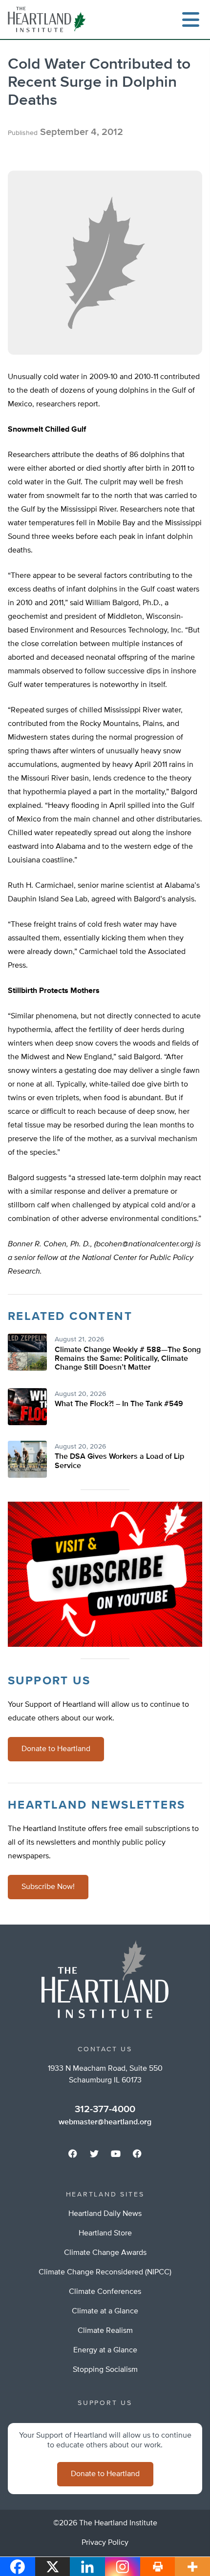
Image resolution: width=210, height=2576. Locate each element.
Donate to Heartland (56, 1749)
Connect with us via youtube (116, 2154)
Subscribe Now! (48, 1887)
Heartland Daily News (105, 2214)
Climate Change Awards (105, 2253)
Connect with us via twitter (94, 2154)
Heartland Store (105, 2233)
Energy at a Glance (105, 2350)
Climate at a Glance (105, 2311)
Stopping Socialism (105, 2370)
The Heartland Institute (49, 19)
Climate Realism (105, 2331)
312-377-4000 (105, 2109)
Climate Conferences (105, 2292)
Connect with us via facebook (73, 2154)
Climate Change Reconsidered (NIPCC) (105, 2272)
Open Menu (190, 19)
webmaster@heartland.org (105, 2122)
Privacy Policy (105, 2543)
